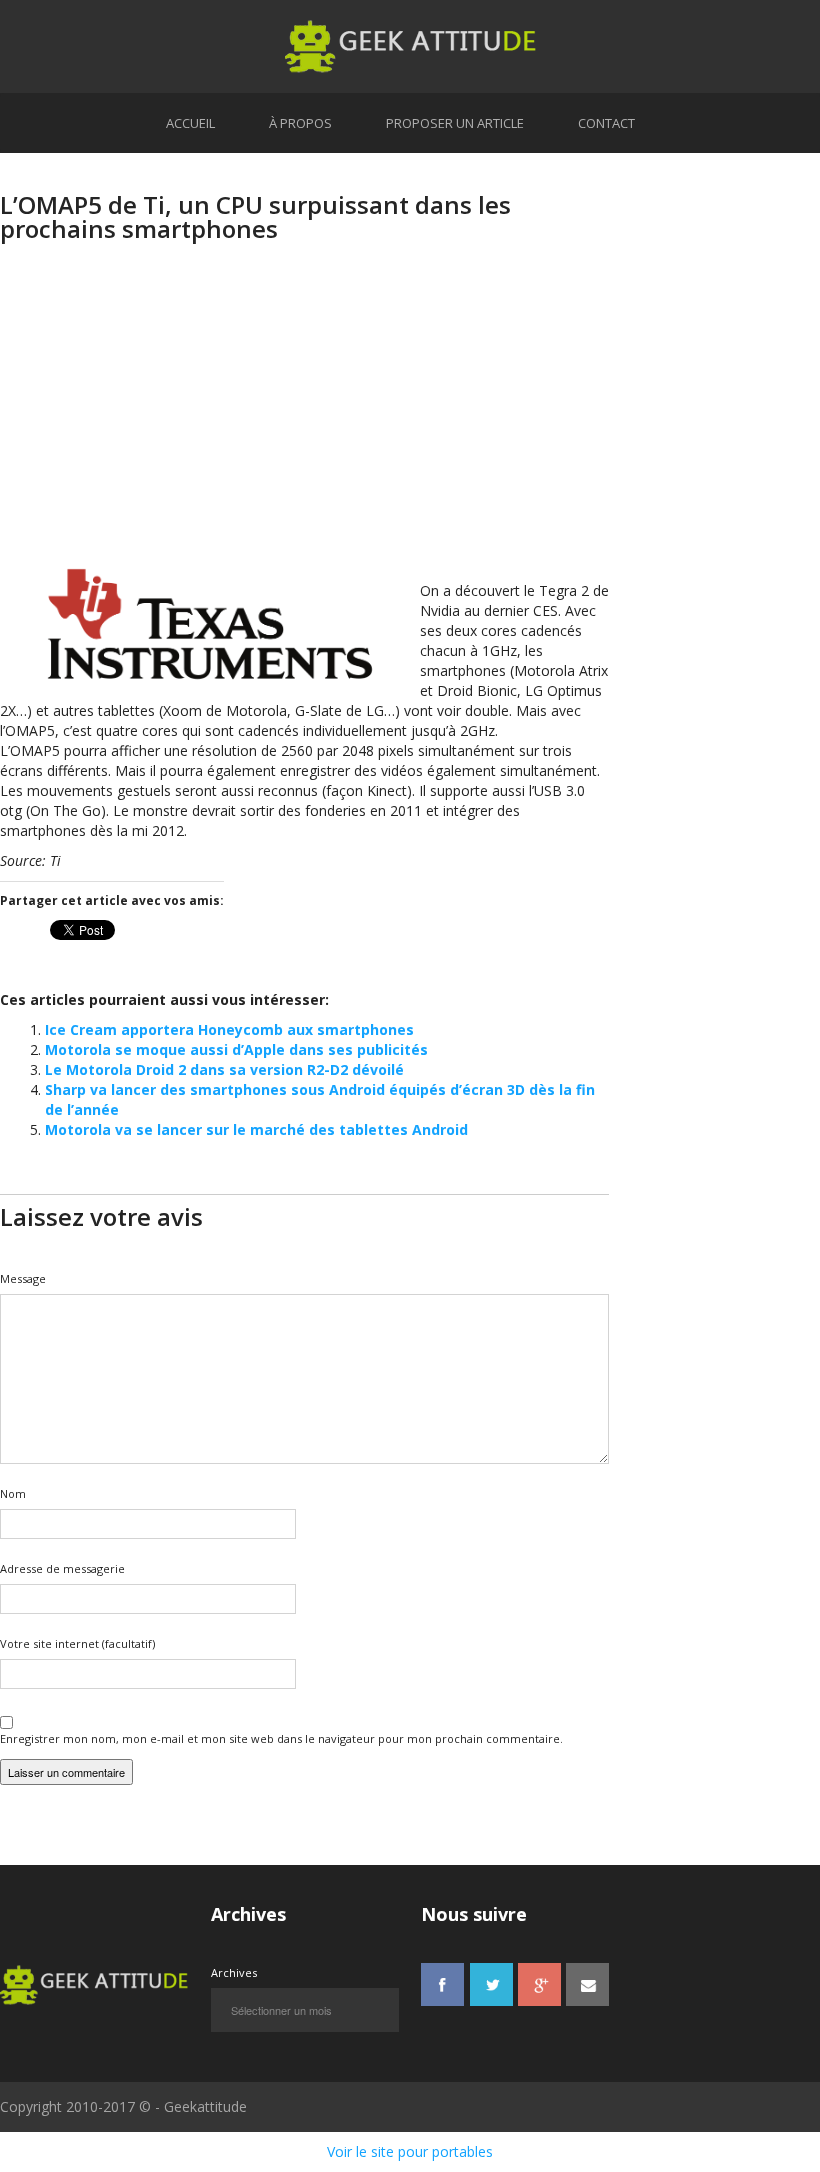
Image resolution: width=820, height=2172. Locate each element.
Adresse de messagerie (62, 1568)
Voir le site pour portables (410, 2151)
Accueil (190, 123)
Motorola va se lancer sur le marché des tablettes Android (256, 1129)
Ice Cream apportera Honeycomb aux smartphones (229, 1029)
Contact (606, 123)
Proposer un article (455, 123)
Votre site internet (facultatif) (77, 1643)
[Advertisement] (304, 421)
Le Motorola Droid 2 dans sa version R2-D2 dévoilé (224, 1069)
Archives (234, 1972)
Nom (13, 1493)
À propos (300, 123)
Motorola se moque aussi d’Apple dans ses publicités (236, 1049)
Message (23, 1278)
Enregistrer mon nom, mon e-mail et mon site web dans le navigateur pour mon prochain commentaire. (281, 1738)
